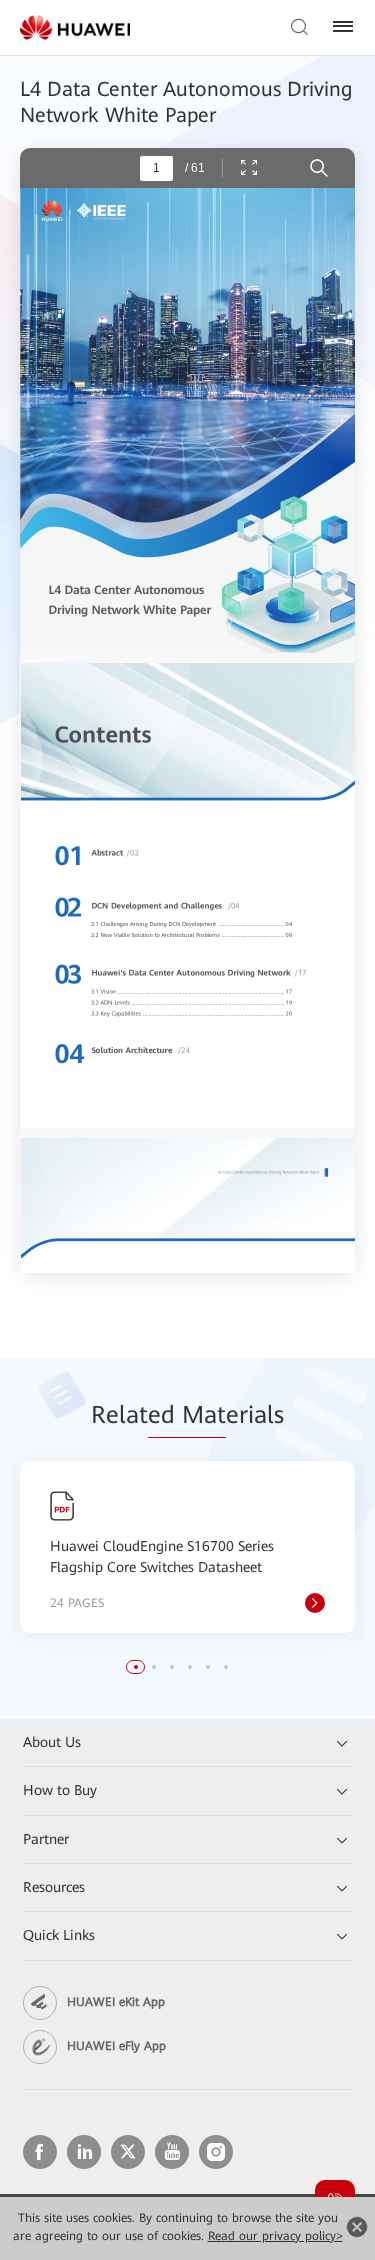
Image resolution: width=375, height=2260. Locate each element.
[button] (136, 1667)
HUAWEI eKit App (116, 2002)
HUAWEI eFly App (116, 2046)
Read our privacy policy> (275, 2236)
